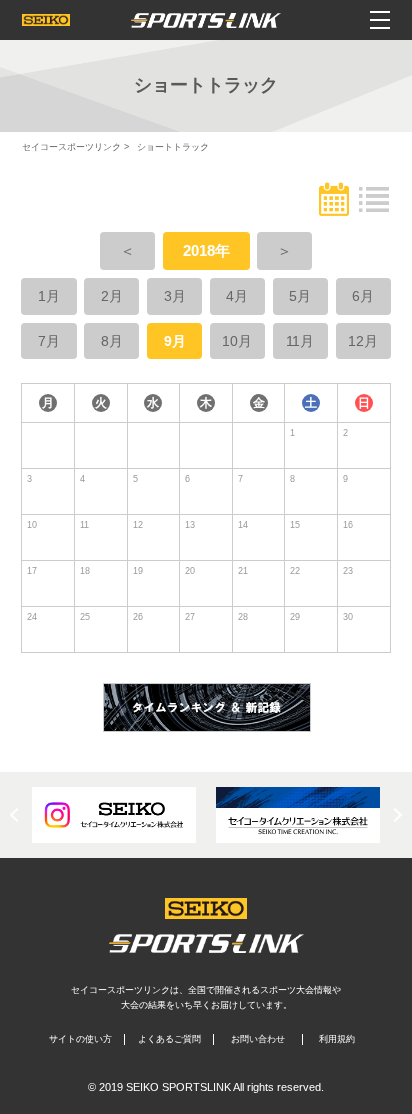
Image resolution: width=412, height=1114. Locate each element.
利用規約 (337, 1039)
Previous (17, 815)
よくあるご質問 (169, 1039)
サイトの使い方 (80, 1039)
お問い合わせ (258, 1039)
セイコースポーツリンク (71, 147)
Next (395, 815)
